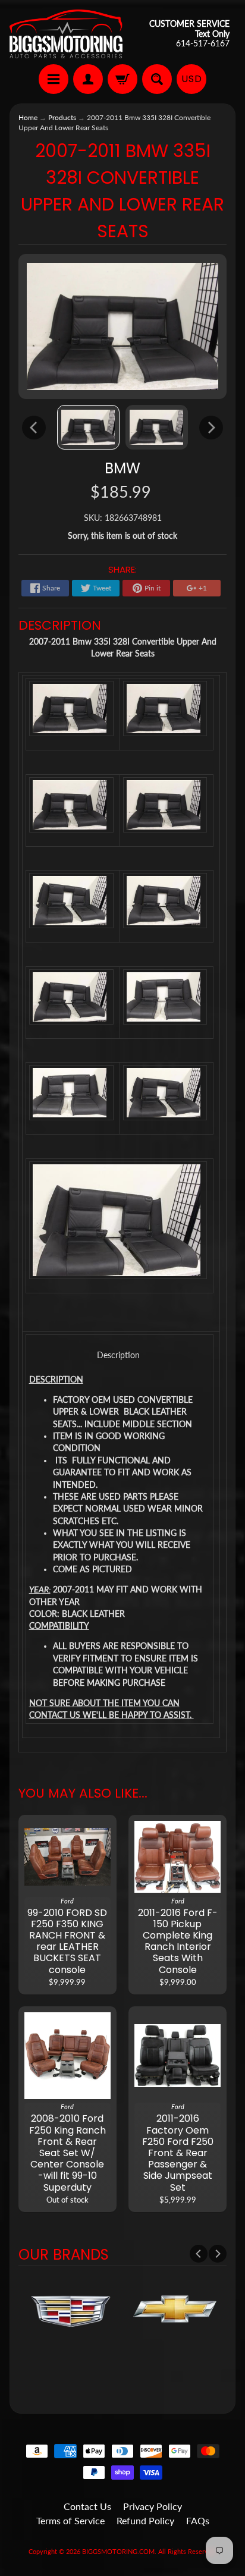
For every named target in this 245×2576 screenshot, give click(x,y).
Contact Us (87, 2506)
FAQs (198, 2520)
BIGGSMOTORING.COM (118, 2551)
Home (28, 117)
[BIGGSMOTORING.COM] (66, 34)
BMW (122, 468)
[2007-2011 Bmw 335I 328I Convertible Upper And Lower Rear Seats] (88, 427)
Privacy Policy (153, 2506)
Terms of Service (70, 2520)
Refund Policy (145, 2520)
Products (62, 117)
